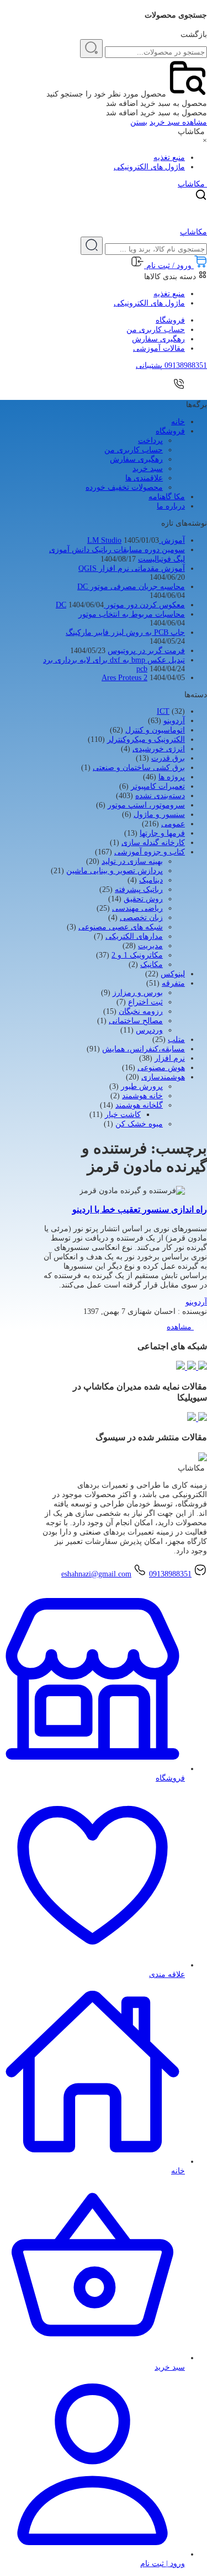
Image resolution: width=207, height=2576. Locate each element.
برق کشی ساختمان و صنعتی (139, 768)
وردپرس (149, 1030)
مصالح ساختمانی (136, 1021)
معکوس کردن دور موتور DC (120, 605)
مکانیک (152, 964)
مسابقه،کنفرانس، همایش (144, 1049)
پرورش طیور (142, 1086)
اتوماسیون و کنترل (155, 730)
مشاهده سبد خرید (178, 122)
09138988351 (170, 1574)
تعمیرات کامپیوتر (158, 786)
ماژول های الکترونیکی (149, 167)
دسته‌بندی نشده (160, 796)
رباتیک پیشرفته (139, 889)
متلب (176, 1040)
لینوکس (173, 974)
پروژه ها (172, 777)
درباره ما (171, 506)
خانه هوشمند (142, 1096)
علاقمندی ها (144, 478)
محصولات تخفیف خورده (124, 487)
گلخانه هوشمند (139, 1105)
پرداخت (150, 440)
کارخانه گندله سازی (153, 843)
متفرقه (173, 983)
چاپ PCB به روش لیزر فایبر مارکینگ (125, 632)
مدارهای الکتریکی (134, 936)
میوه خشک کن (139, 1124)
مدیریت (150, 946)
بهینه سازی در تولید (132, 861)
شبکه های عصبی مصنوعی (121, 927)
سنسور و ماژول (159, 814)
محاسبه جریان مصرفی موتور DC (131, 587)
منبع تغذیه (169, 157)
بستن (139, 122)
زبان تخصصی (141, 918)
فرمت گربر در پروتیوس (146, 651)
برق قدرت (168, 758)
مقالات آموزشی (159, 348)
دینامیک (151, 880)
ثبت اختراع (145, 1002)
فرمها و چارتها (162, 833)
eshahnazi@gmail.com (96, 1574)
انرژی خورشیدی (159, 749)
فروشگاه (170, 320)
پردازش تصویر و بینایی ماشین (115, 871)
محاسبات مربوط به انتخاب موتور (132, 614)
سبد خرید (148, 469)
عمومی (173, 824)
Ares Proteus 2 (124, 678)
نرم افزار (170, 1058)
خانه (178, 422)
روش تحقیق (143, 899)
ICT (163, 711)
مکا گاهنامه (167, 497)
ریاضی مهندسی (137, 908)
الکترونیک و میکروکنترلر (146, 739)
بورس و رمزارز (138, 993)
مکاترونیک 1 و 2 (137, 955)
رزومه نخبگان (141, 1011)
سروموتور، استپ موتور (146, 805)
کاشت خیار (123, 1115)
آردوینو (174, 721)
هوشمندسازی (163, 1077)
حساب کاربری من (156, 330)
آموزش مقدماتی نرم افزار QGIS (132, 568)
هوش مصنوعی (161, 1068)
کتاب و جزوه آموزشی (150, 852)
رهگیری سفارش (158, 339)
